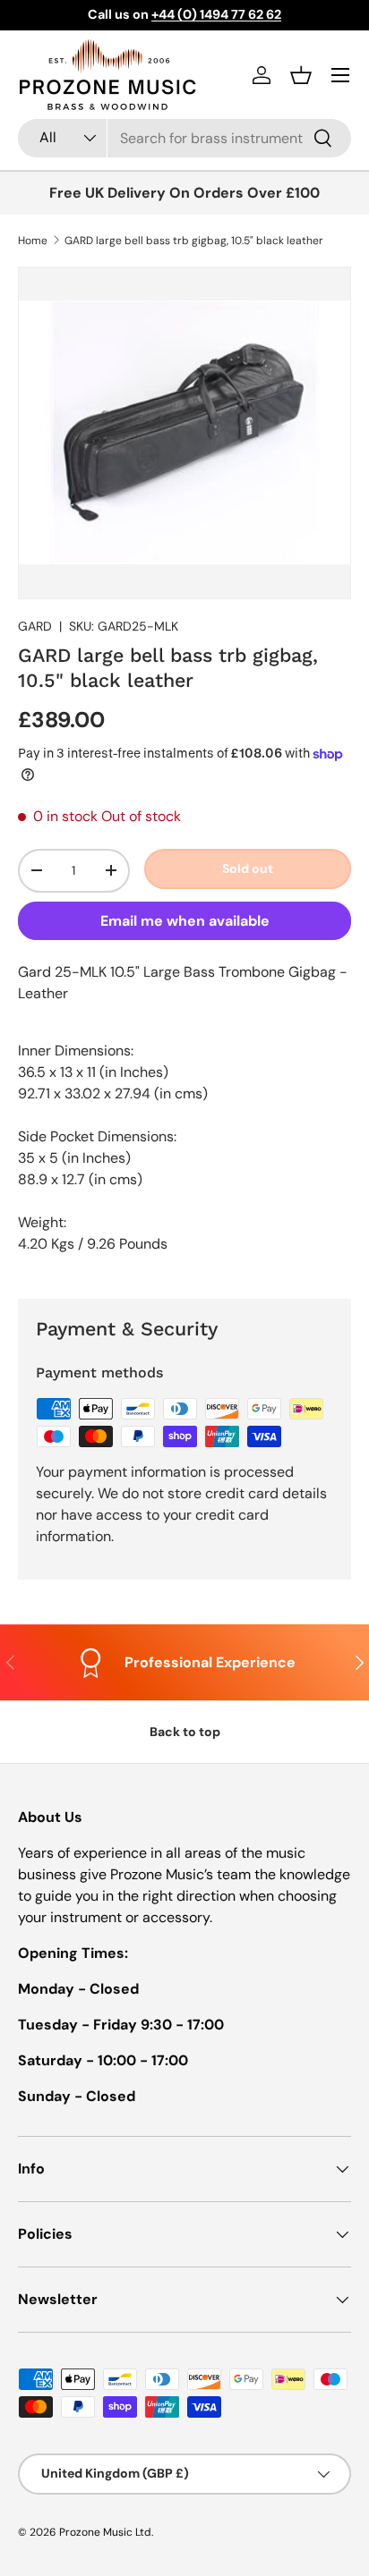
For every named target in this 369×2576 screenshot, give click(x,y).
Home (33, 241)
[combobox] (184, 138)
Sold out (248, 869)
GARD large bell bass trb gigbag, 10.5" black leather (194, 241)
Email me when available (185, 921)
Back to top (185, 1732)
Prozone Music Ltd (105, 2532)
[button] (301, 75)
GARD (35, 626)
